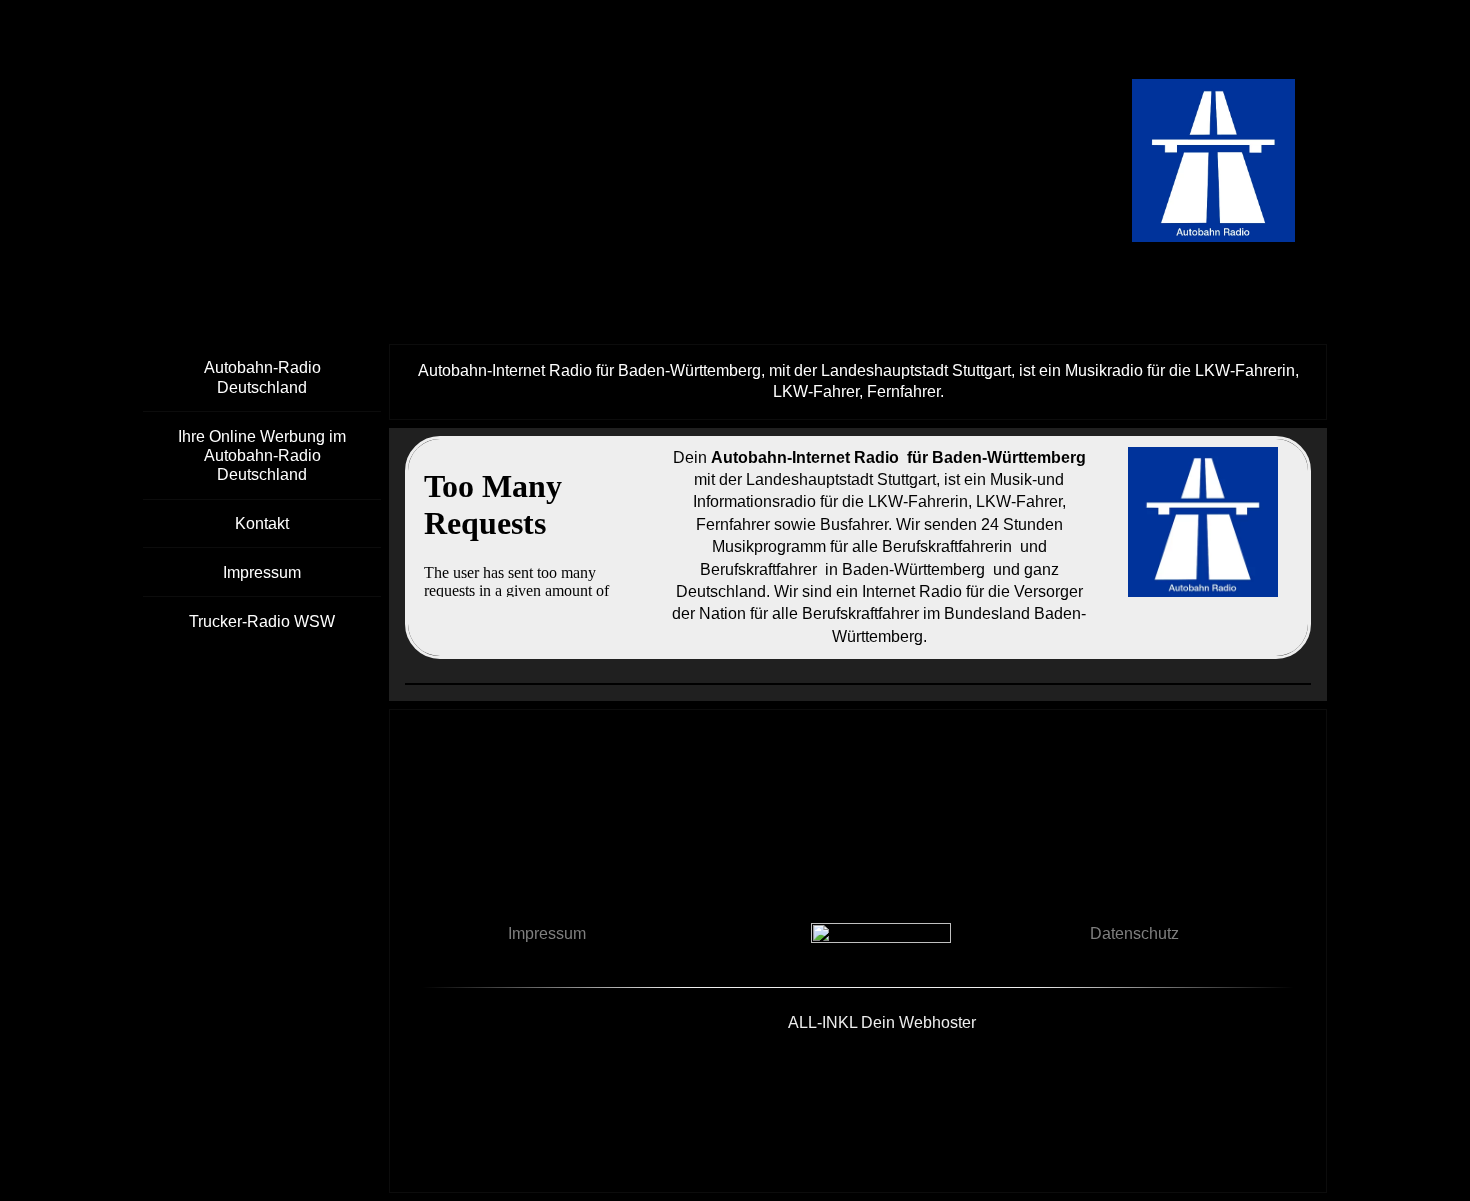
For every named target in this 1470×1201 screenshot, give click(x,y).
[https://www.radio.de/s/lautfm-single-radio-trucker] (881, 943)
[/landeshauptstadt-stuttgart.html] (1203, 522)
